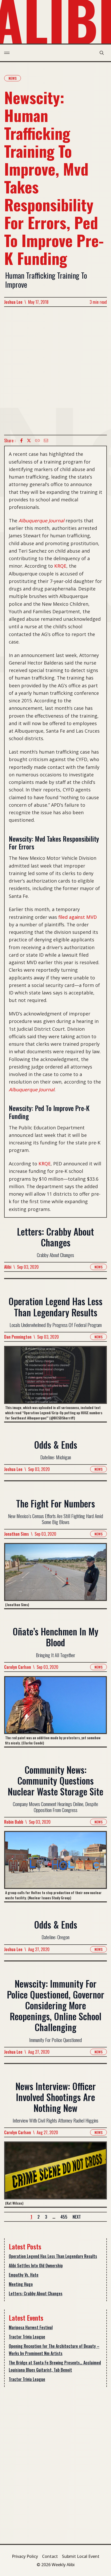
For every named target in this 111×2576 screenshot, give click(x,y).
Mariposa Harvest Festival (31, 2327)
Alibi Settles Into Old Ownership (36, 2265)
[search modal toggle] (102, 53)
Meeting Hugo (21, 2284)
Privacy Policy (25, 2556)
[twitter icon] (29, 441)
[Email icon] (46, 441)
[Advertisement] (55, 371)
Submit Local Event (81, 2556)
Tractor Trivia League (27, 2337)
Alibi (8, 1267)
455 (64, 2217)
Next (77, 2217)
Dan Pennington (18, 1337)
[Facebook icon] (21, 441)
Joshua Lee (13, 302)
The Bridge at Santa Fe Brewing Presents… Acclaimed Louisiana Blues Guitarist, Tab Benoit (55, 2366)
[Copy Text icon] (37, 441)
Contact (50, 2556)
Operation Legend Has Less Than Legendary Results (53, 2256)
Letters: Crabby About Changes (36, 2293)
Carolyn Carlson (18, 1667)
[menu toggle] (7, 53)
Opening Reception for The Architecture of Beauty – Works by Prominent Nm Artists (54, 2350)
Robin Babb (14, 1822)
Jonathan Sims (17, 1534)
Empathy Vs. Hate (24, 2275)
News (13, 78)
